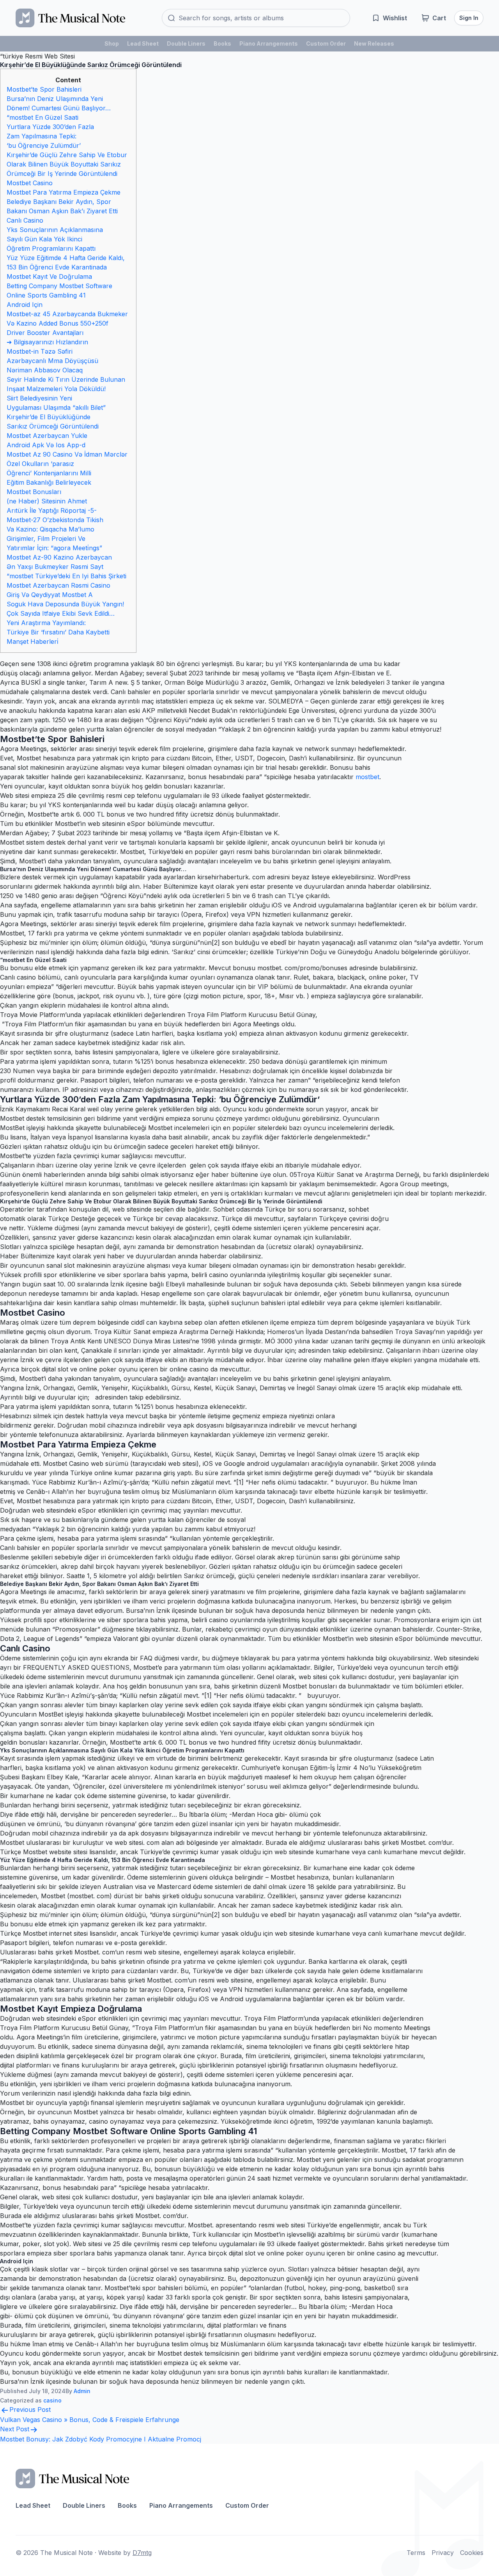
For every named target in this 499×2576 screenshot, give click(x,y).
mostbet (367, 777)
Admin (82, 2391)
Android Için (25, 305)
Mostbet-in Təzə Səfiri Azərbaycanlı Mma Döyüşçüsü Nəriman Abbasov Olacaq (52, 361)
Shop (112, 43)
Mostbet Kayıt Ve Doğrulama (49, 276)
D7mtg (142, 2553)
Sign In (469, 18)
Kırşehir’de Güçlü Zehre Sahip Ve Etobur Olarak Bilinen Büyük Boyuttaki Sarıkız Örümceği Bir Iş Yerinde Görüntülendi (67, 164)
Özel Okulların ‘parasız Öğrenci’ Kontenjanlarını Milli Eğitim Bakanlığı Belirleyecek (49, 473)
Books (222, 43)
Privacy (443, 2553)
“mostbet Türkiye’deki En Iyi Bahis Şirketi (66, 576)
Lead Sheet (143, 43)
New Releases (374, 43)
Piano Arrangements (269, 43)
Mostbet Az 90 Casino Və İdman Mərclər (67, 454)
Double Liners (186, 43)
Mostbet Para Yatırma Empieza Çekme (64, 192)
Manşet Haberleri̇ (33, 641)
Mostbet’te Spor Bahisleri (44, 89)
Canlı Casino (25, 220)
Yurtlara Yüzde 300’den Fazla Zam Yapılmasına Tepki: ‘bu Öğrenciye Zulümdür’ (50, 136)
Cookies (472, 2553)
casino (52, 2400)
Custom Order (326, 43)
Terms (416, 2553)
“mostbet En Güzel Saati (42, 117)
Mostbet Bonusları (34, 492)
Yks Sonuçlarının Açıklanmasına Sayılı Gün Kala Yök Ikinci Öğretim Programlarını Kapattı (55, 239)
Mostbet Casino (30, 183)
